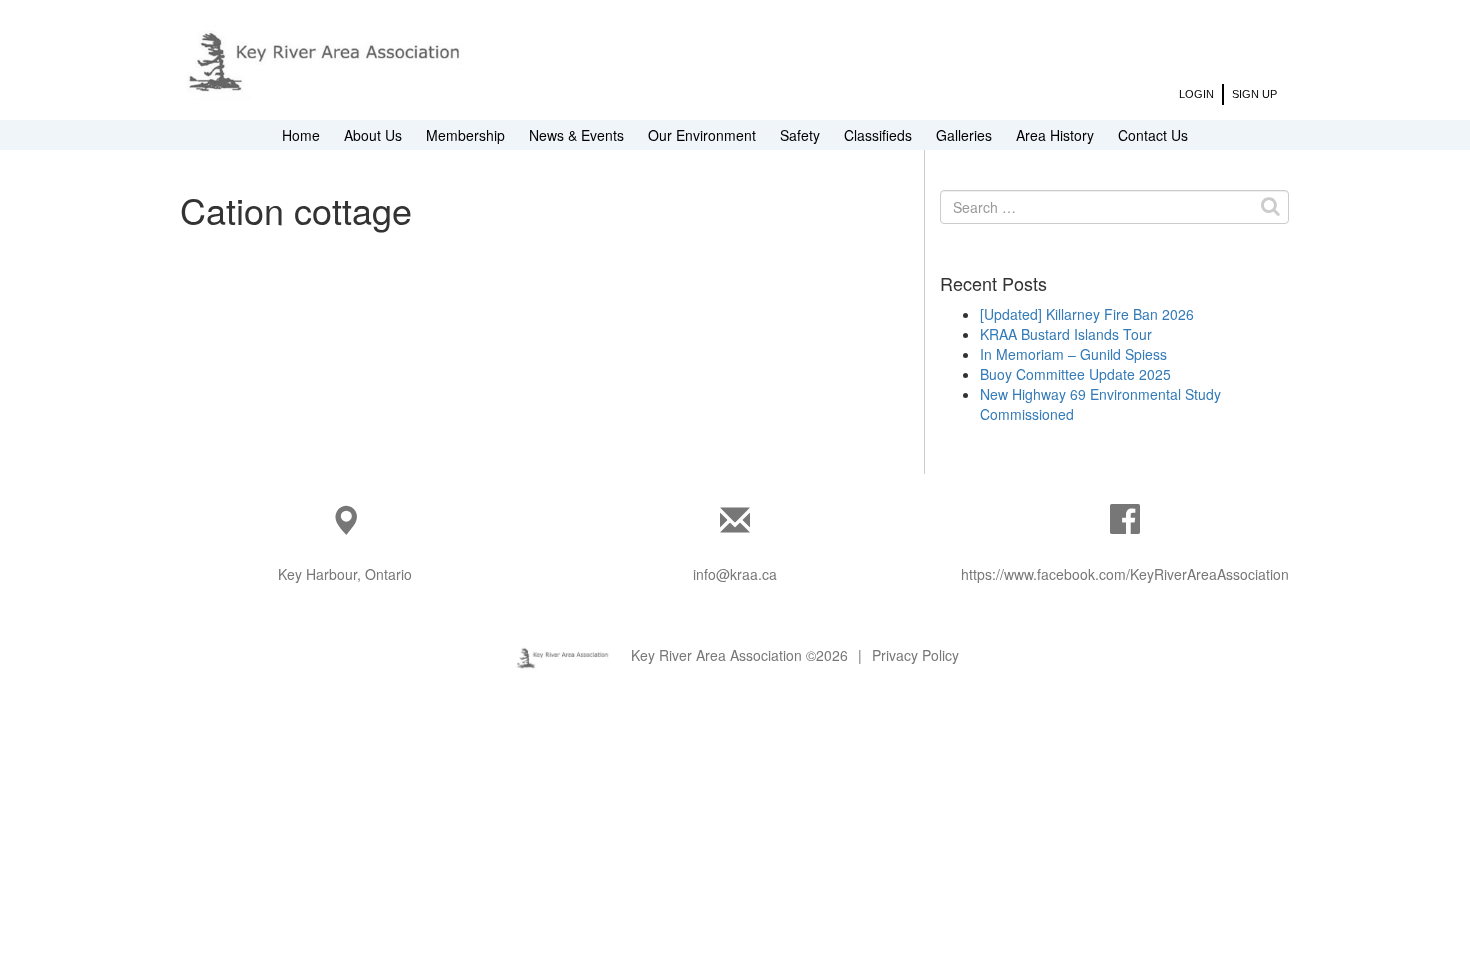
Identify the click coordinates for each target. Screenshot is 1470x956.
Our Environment (702, 135)
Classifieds (878, 135)
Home (301, 135)
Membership (465, 135)
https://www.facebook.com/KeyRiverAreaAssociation (1125, 574)
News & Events (576, 135)
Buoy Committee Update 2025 (1075, 374)
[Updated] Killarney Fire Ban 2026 (1087, 314)
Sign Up (1254, 94)
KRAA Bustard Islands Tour (1066, 334)
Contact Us (1153, 135)
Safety (800, 135)
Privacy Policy (915, 655)
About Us (373, 135)
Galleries (964, 135)
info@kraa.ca (735, 574)
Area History (1055, 135)
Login (1196, 94)
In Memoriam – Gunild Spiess (1073, 354)
